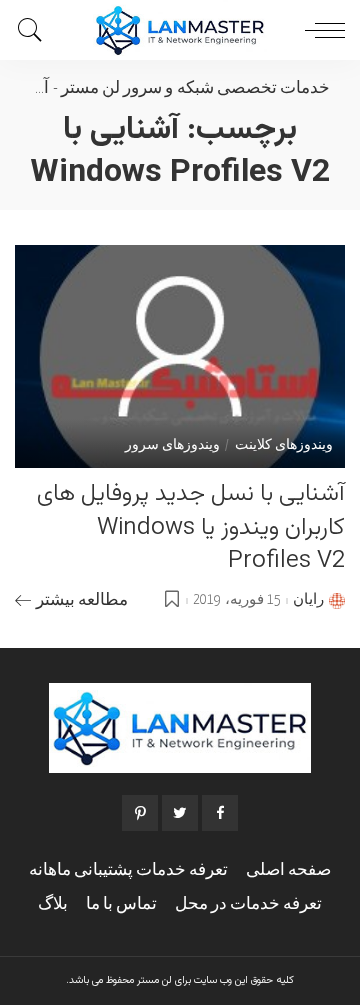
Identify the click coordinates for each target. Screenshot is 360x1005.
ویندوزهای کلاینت (284, 446)
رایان (308, 600)
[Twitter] (180, 813)
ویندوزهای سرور (172, 446)
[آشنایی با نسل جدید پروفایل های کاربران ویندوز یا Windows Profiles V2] (180, 356)
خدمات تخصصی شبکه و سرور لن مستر (195, 88)
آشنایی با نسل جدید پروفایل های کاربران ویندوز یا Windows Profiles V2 (191, 527)
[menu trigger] (320, 30)
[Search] (35, 30)
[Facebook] (220, 813)
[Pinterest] (140, 813)
